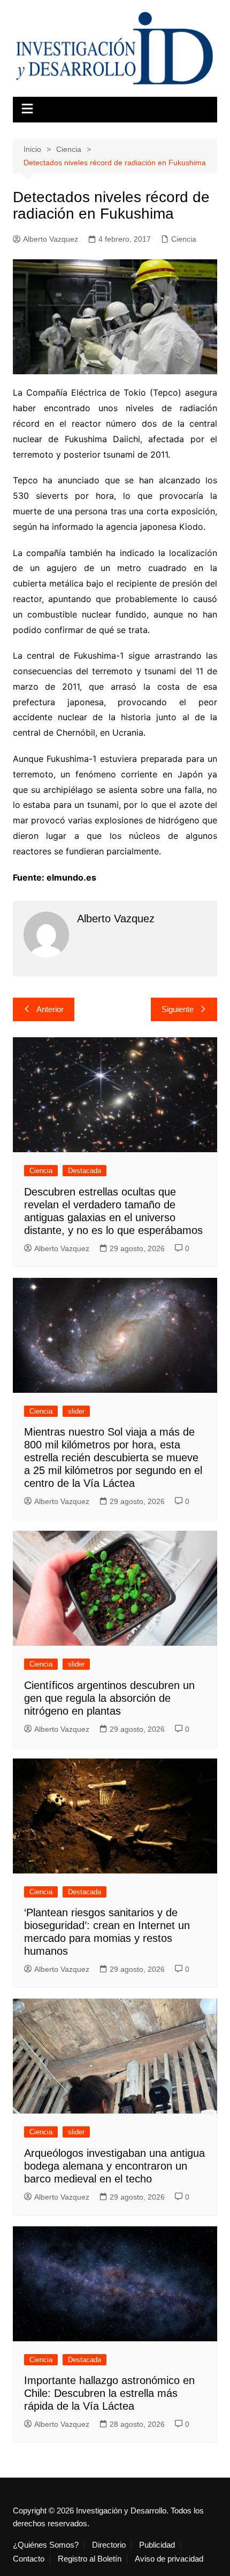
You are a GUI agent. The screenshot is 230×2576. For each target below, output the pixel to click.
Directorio (109, 2545)
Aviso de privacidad (169, 2559)
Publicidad (157, 2545)
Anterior (50, 1009)
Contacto (29, 2559)
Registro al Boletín (90, 2559)
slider (76, 1411)
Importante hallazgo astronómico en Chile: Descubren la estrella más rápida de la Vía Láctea (109, 2393)
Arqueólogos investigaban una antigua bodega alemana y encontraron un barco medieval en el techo (114, 2166)
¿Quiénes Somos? (46, 2545)
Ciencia (184, 239)
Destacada (85, 1171)
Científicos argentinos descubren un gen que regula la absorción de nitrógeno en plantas (109, 1698)
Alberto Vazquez (51, 239)
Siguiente (178, 1009)
